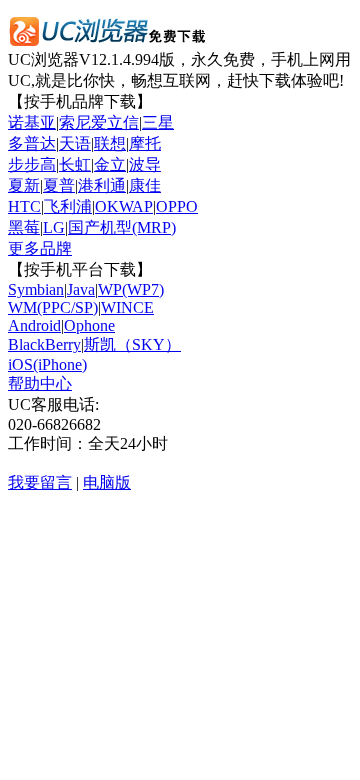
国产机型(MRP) (122, 227)
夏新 (24, 185)
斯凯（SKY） (132, 344)
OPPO (177, 206)
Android (34, 325)
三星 (158, 122)
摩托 (145, 143)
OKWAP (124, 206)
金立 (110, 164)
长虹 (75, 164)
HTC (24, 206)
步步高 (32, 164)
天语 (75, 143)
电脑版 (107, 482)
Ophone (89, 325)
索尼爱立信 (99, 122)
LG (54, 227)
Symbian (36, 289)
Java (81, 289)
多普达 (32, 143)
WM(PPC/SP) (53, 307)
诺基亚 (32, 122)
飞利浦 (68, 206)
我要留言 (40, 482)
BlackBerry (44, 344)
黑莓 (24, 227)
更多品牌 (40, 248)
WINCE (127, 307)
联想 (110, 143)
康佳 (145, 185)
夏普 (59, 185)
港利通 (102, 185)
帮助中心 (40, 383)
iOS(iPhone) (47, 364)
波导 (145, 164)
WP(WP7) (131, 289)
